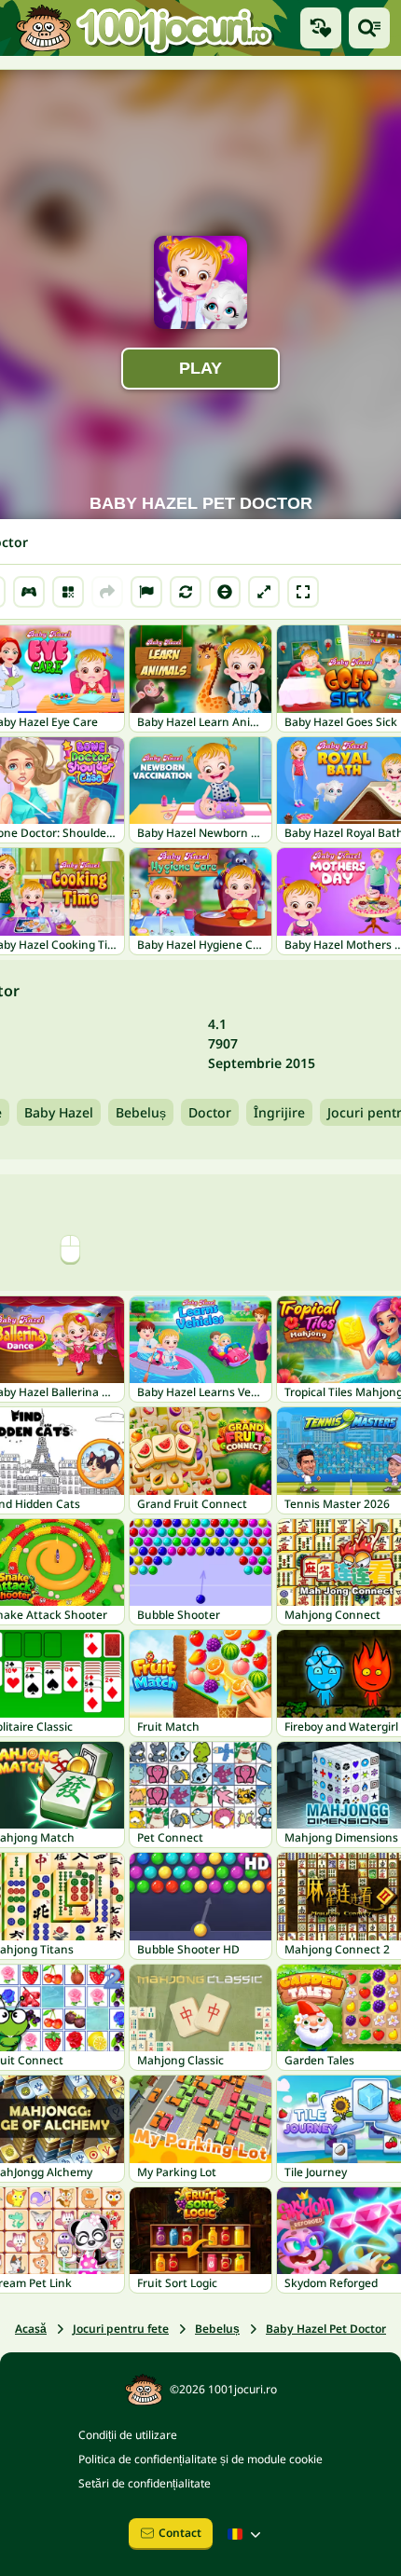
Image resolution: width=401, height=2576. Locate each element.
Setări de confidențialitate (145, 2483)
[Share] (107, 592)
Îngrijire (279, 1112)
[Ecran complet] (303, 592)
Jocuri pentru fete (121, 2329)
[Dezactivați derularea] (225, 592)
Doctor (210, 1112)
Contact (180, 2533)
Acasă (31, 2329)
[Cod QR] (68, 592)
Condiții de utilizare (128, 2435)
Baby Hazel (59, 1112)
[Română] (246, 2534)
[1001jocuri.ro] (145, 28)
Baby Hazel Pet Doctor (326, 2329)
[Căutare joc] (369, 28)
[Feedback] (146, 592)
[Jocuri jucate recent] (321, 28)
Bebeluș (141, 1112)
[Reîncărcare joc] (186, 592)
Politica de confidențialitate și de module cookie (200, 2459)
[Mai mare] (264, 592)
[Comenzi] (29, 592)
